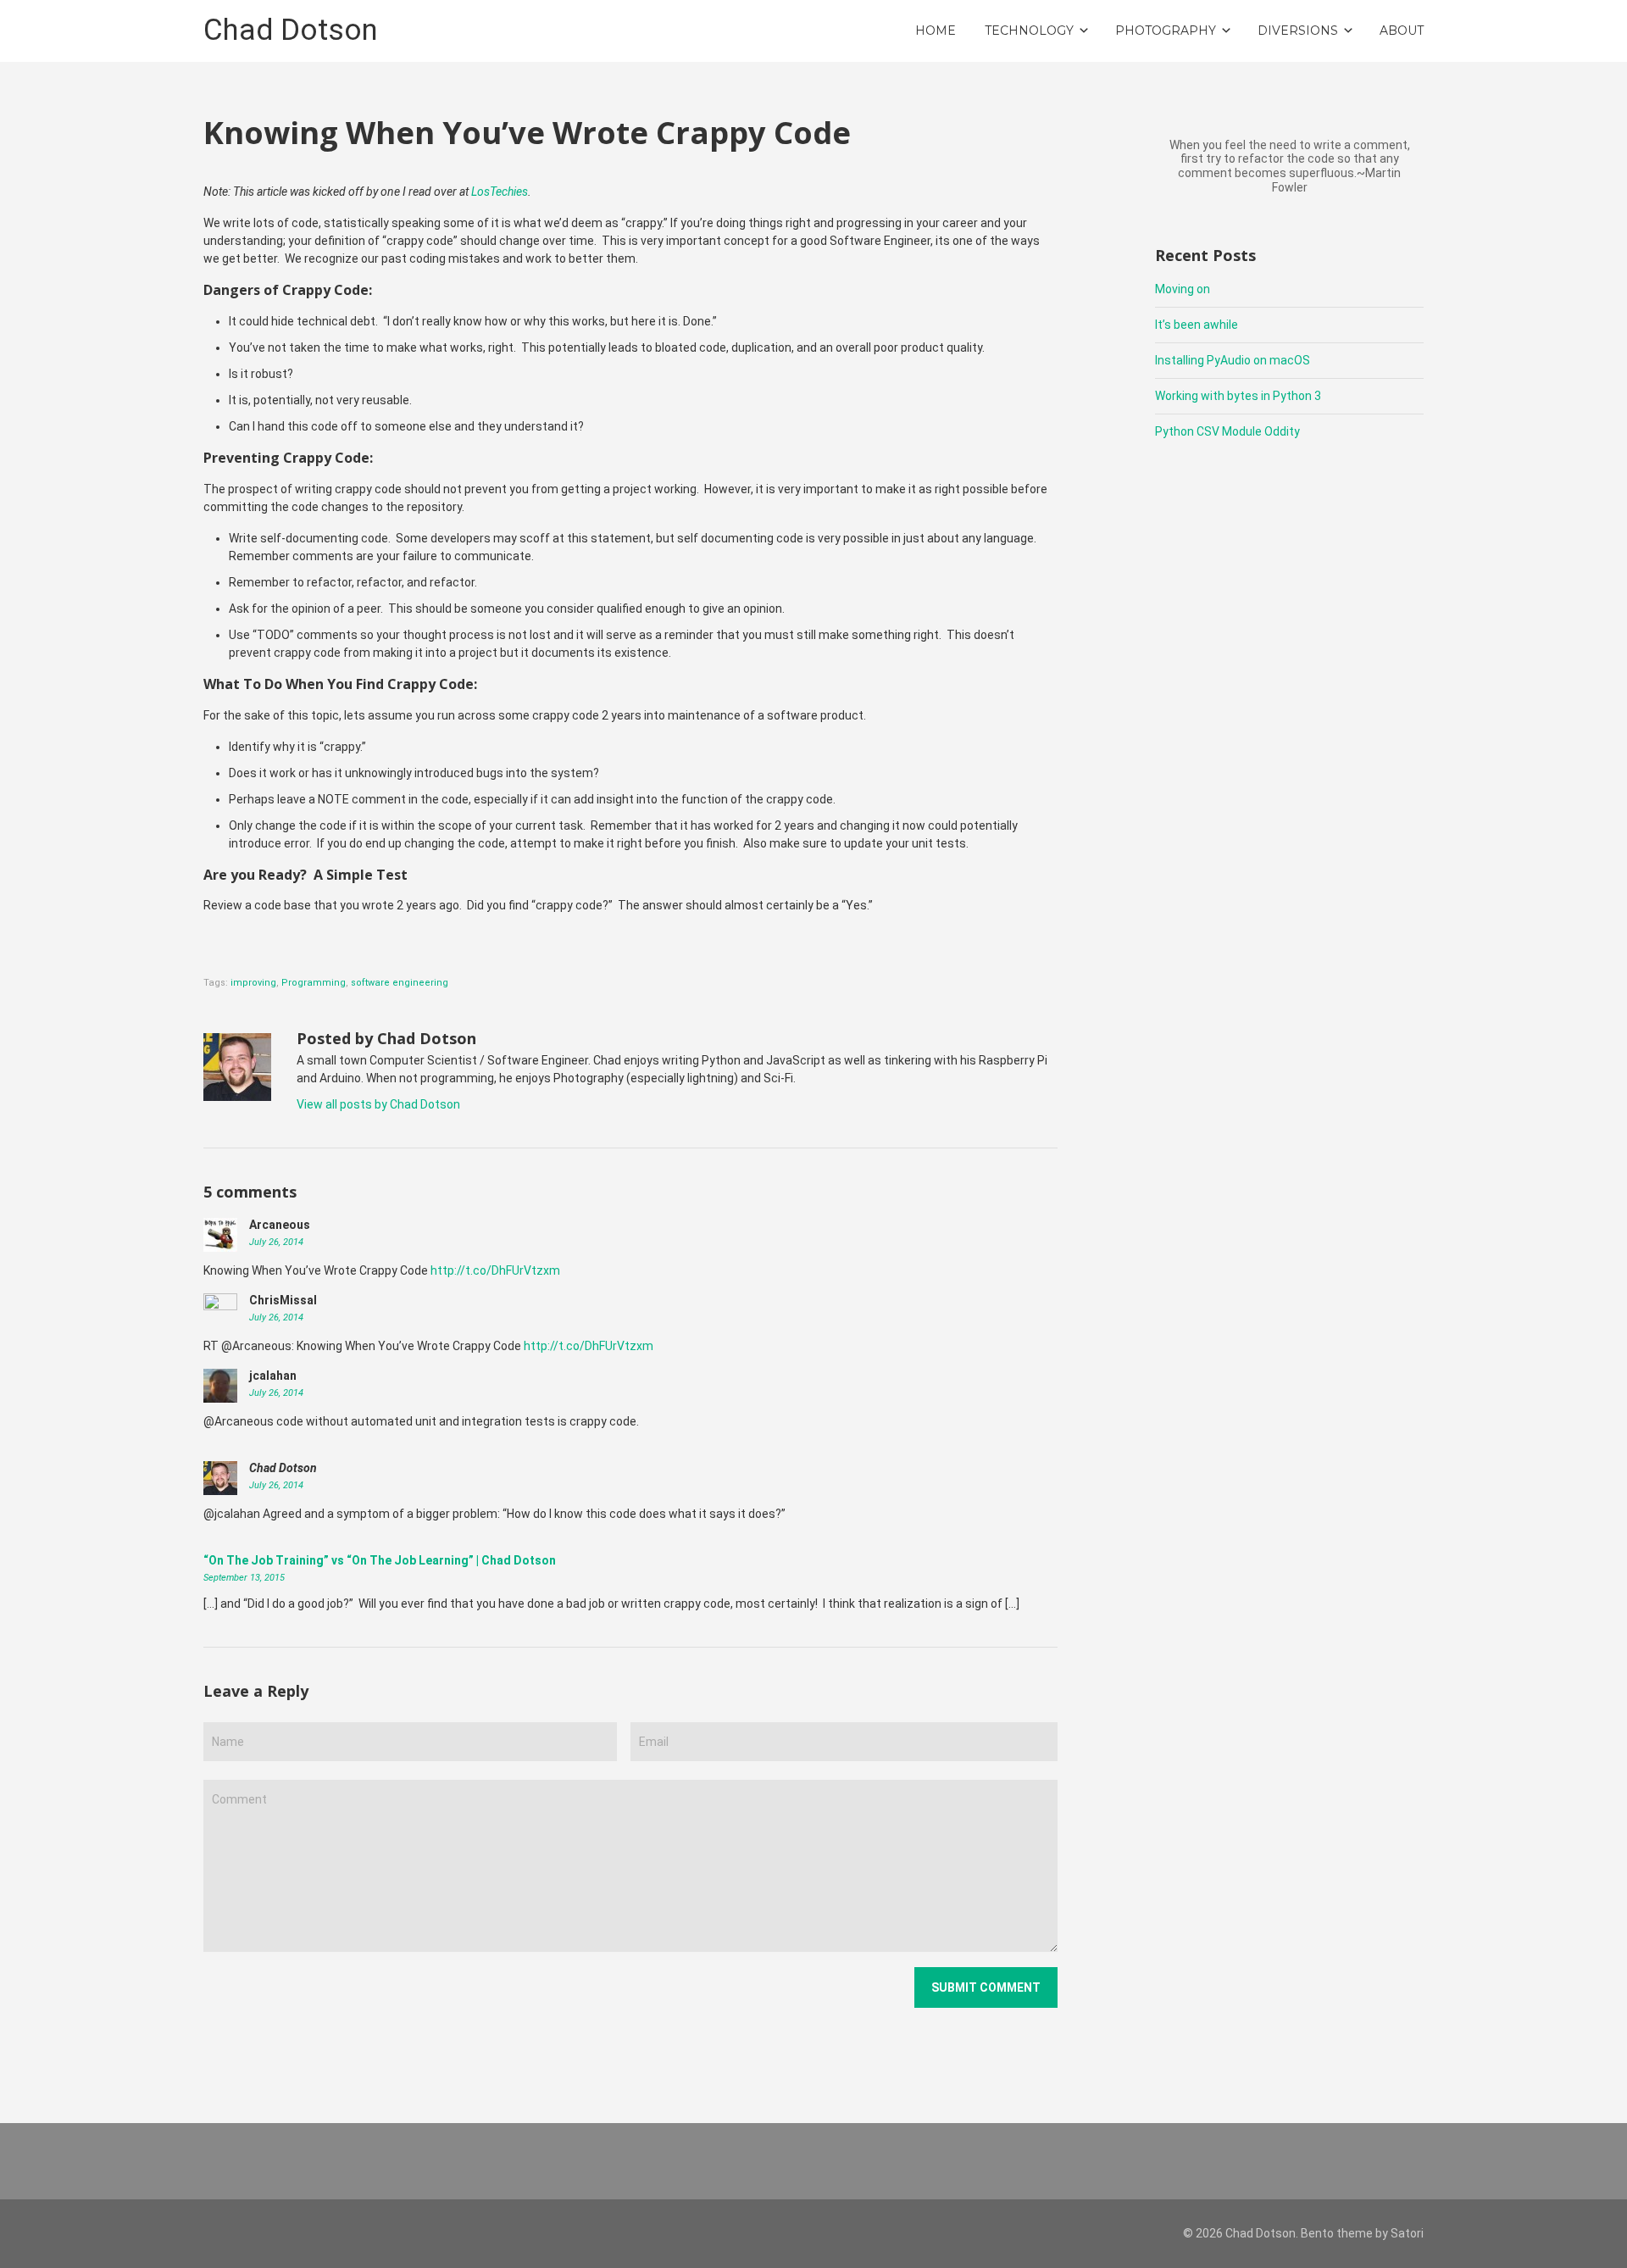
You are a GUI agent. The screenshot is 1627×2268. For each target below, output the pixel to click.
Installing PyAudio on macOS (1233, 360)
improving (253, 983)
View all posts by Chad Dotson (378, 1104)
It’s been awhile (1197, 325)
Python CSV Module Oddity (1227, 431)
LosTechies (500, 192)
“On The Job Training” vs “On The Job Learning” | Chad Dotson (380, 1560)
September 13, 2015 (244, 1578)
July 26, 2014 (276, 1242)
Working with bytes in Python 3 (1238, 396)
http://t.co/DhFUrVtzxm (495, 1270)
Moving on (1183, 289)
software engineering (400, 983)
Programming (314, 983)
